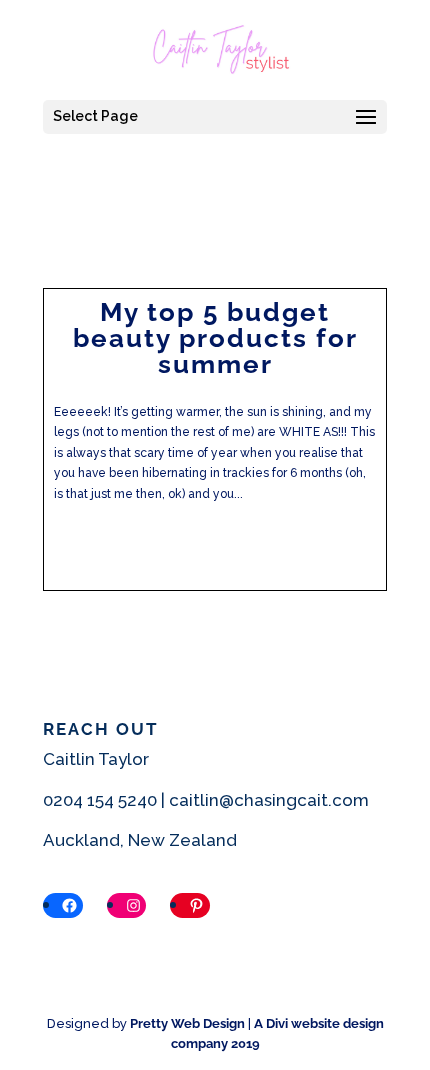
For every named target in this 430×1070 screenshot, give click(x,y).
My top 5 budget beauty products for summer (215, 338)
